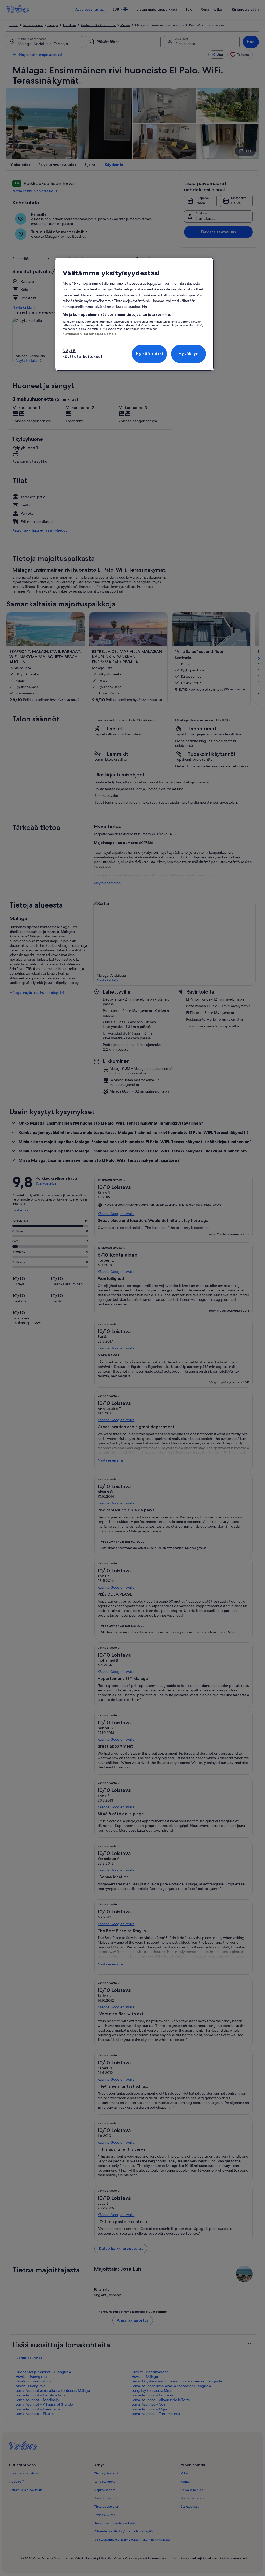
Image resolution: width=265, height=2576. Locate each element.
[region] (134, 314)
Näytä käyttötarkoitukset (83, 354)
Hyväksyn (189, 354)
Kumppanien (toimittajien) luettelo (90, 334)
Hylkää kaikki (149, 354)
